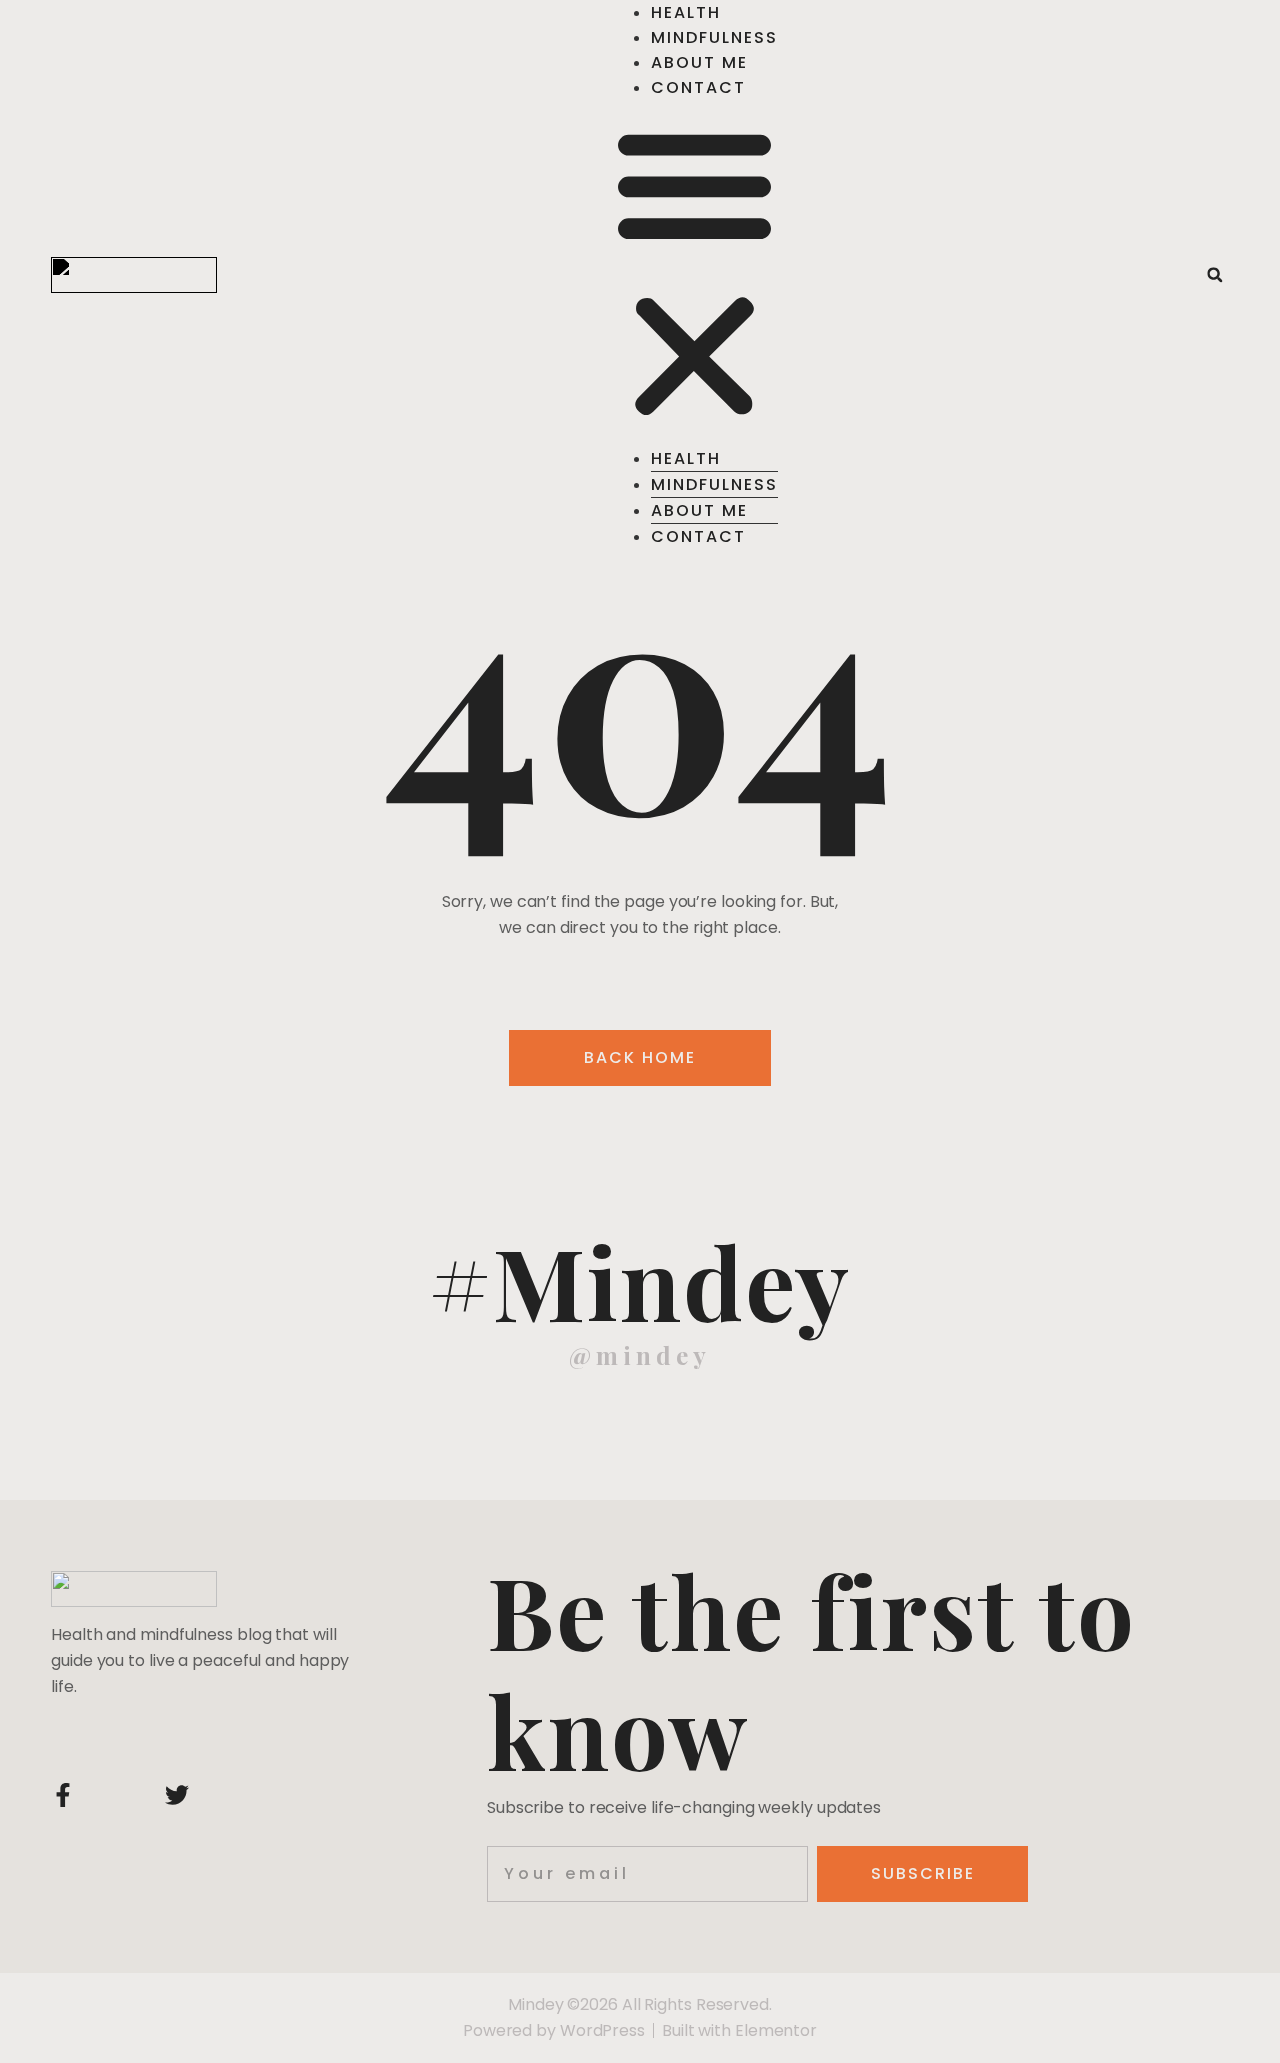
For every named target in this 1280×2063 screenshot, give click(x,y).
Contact (698, 87)
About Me (699, 62)
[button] (694, 273)
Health (686, 12)
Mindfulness (714, 37)
